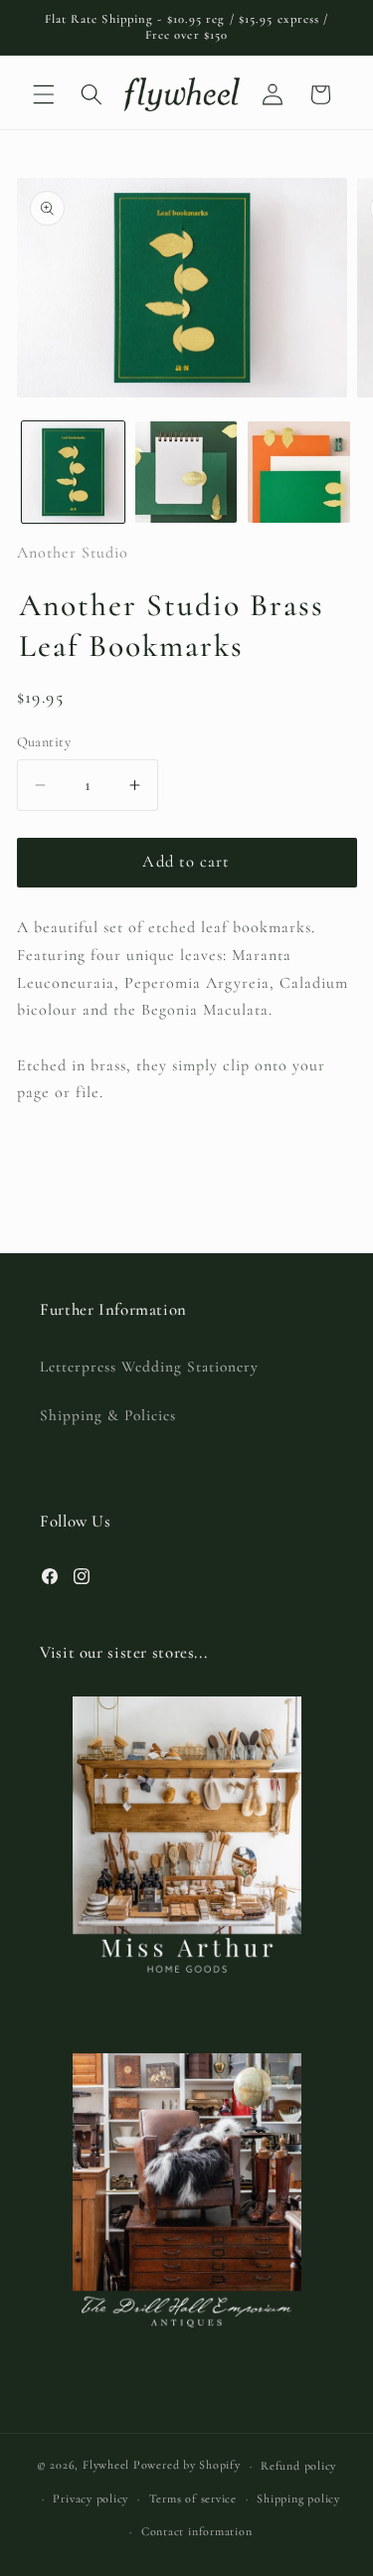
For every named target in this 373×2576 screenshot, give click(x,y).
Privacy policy (91, 2498)
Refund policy (298, 2466)
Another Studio (73, 553)
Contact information (197, 2531)
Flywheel (106, 2466)
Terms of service (193, 2498)
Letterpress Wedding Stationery (149, 1367)
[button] (44, 94)
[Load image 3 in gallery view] (299, 473)
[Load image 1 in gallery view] (73, 473)
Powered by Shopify (187, 2466)
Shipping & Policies (108, 1415)
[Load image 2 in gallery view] (186, 473)
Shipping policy (298, 2498)
